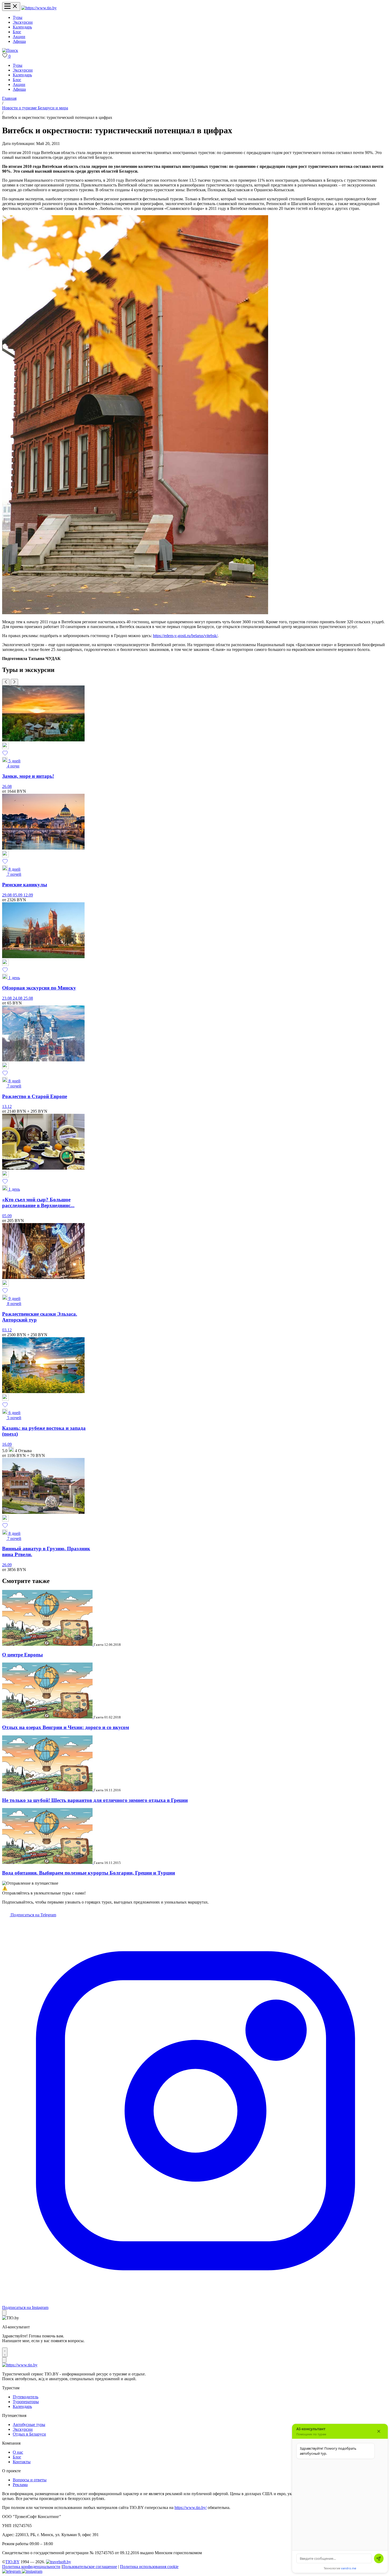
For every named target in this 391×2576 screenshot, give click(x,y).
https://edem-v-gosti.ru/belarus (178, 636)
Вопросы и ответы (30, 2480)
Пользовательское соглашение (90, 2567)
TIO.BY (12, 2562)
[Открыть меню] (11, 7)
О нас (18, 2452)
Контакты (22, 2462)
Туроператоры (26, 2402)
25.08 (28, 998)
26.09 (7, 1565)
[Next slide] (14, 682)
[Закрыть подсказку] (4, 2313)
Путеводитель (26, 2397)
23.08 (7, 998)
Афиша (19, 41)
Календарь (22, 27)
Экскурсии (23, 22)
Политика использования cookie (149, 2567)
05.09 (18, 895)
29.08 (7, 895)
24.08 (18, 998)
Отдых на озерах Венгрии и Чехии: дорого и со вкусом (66, 1727)
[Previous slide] (6, 682)
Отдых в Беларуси (29, 2434)
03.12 (7, 1330)
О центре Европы (22, 1655)
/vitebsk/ (211, 636)
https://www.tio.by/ (191, 2508)
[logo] (39, 8)
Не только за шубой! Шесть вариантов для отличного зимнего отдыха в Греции (95, 1800)
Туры (18, 17)
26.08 (7, 786)
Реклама (20, 2485)
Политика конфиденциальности (31, 2567)
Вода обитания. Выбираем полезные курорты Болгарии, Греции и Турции (89, 1873)
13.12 (7, 1106)
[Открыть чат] (5, 2352)
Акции (19, 37)
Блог (17, 32)
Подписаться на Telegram (33, 1915)
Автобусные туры (29, 2425)
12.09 (28, 895)
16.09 (7, 1444)
